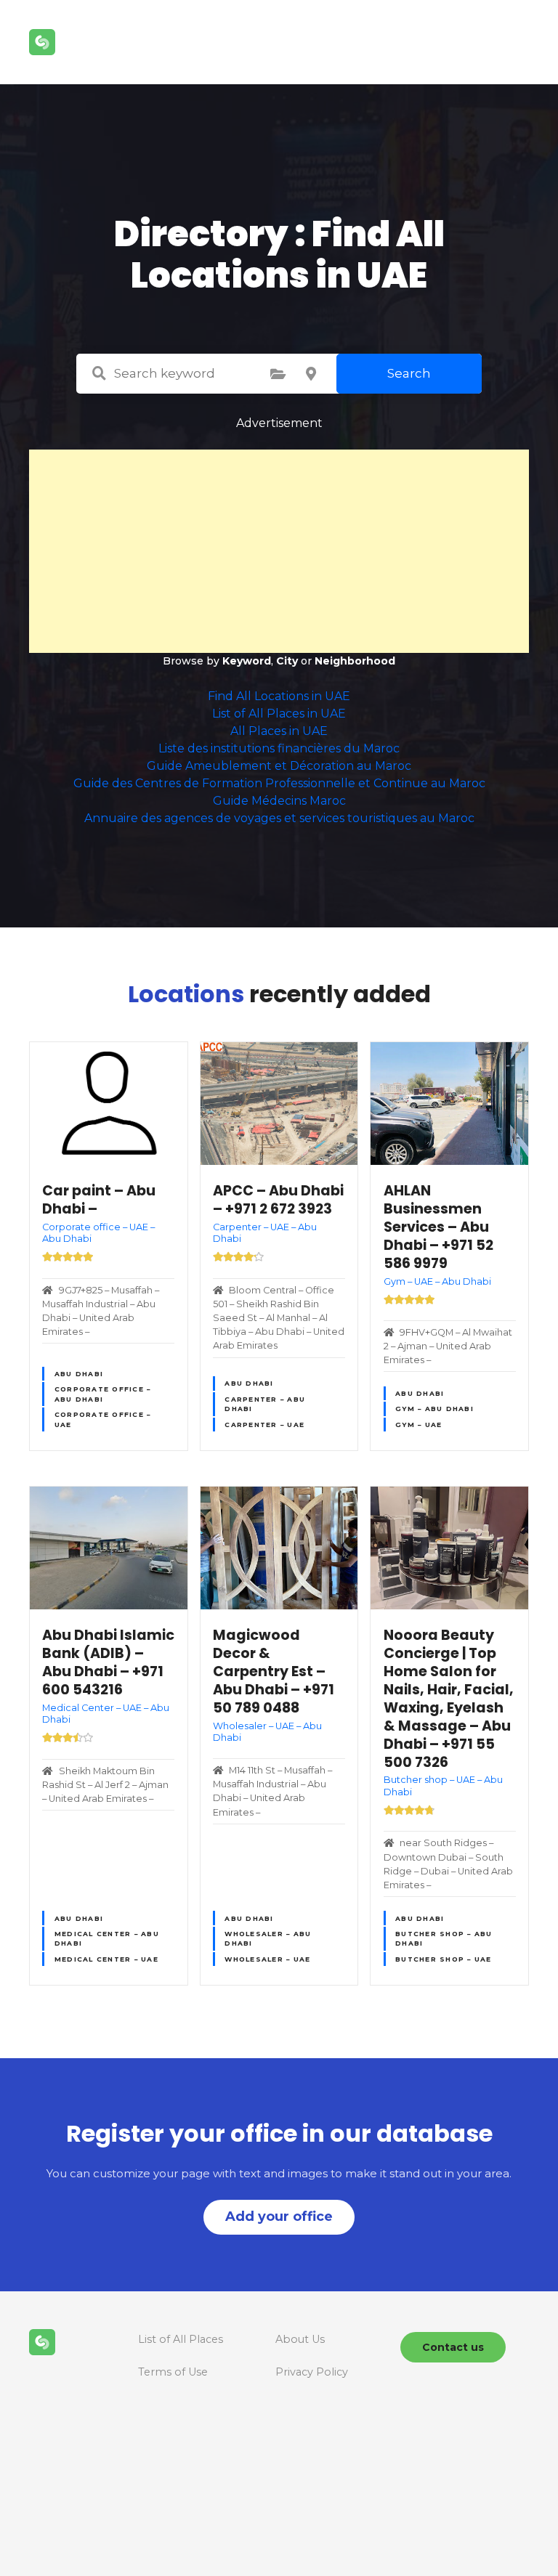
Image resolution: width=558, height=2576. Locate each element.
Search (409, 373)
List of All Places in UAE (279, 714)
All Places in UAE (279, 731)
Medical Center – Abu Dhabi (107, 1938)
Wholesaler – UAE (267, 1959)
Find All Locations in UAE (279, 696)
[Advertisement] (279, 551)
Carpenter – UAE (264, 1425)
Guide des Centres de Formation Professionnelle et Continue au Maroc (279, 783)
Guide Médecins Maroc (279, 801)
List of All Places (181, 2339)
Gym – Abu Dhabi (434, 1409)
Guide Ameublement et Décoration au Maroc (279, 766)
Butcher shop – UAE (444, 1959)
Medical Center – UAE (106, 1959)
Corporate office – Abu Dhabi (103, 1394)
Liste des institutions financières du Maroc (279, 748)
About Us (300, 2339)
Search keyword (99, 373)
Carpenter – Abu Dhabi (265, 1404)
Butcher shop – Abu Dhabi (444, 1938)
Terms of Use (173, 2372)
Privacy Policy (312, 2372)
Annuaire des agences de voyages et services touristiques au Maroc (279, 818)
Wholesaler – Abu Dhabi (268, 1938)
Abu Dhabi (79, 1374)
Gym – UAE (418, 1425)
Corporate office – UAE (103, 1419)
